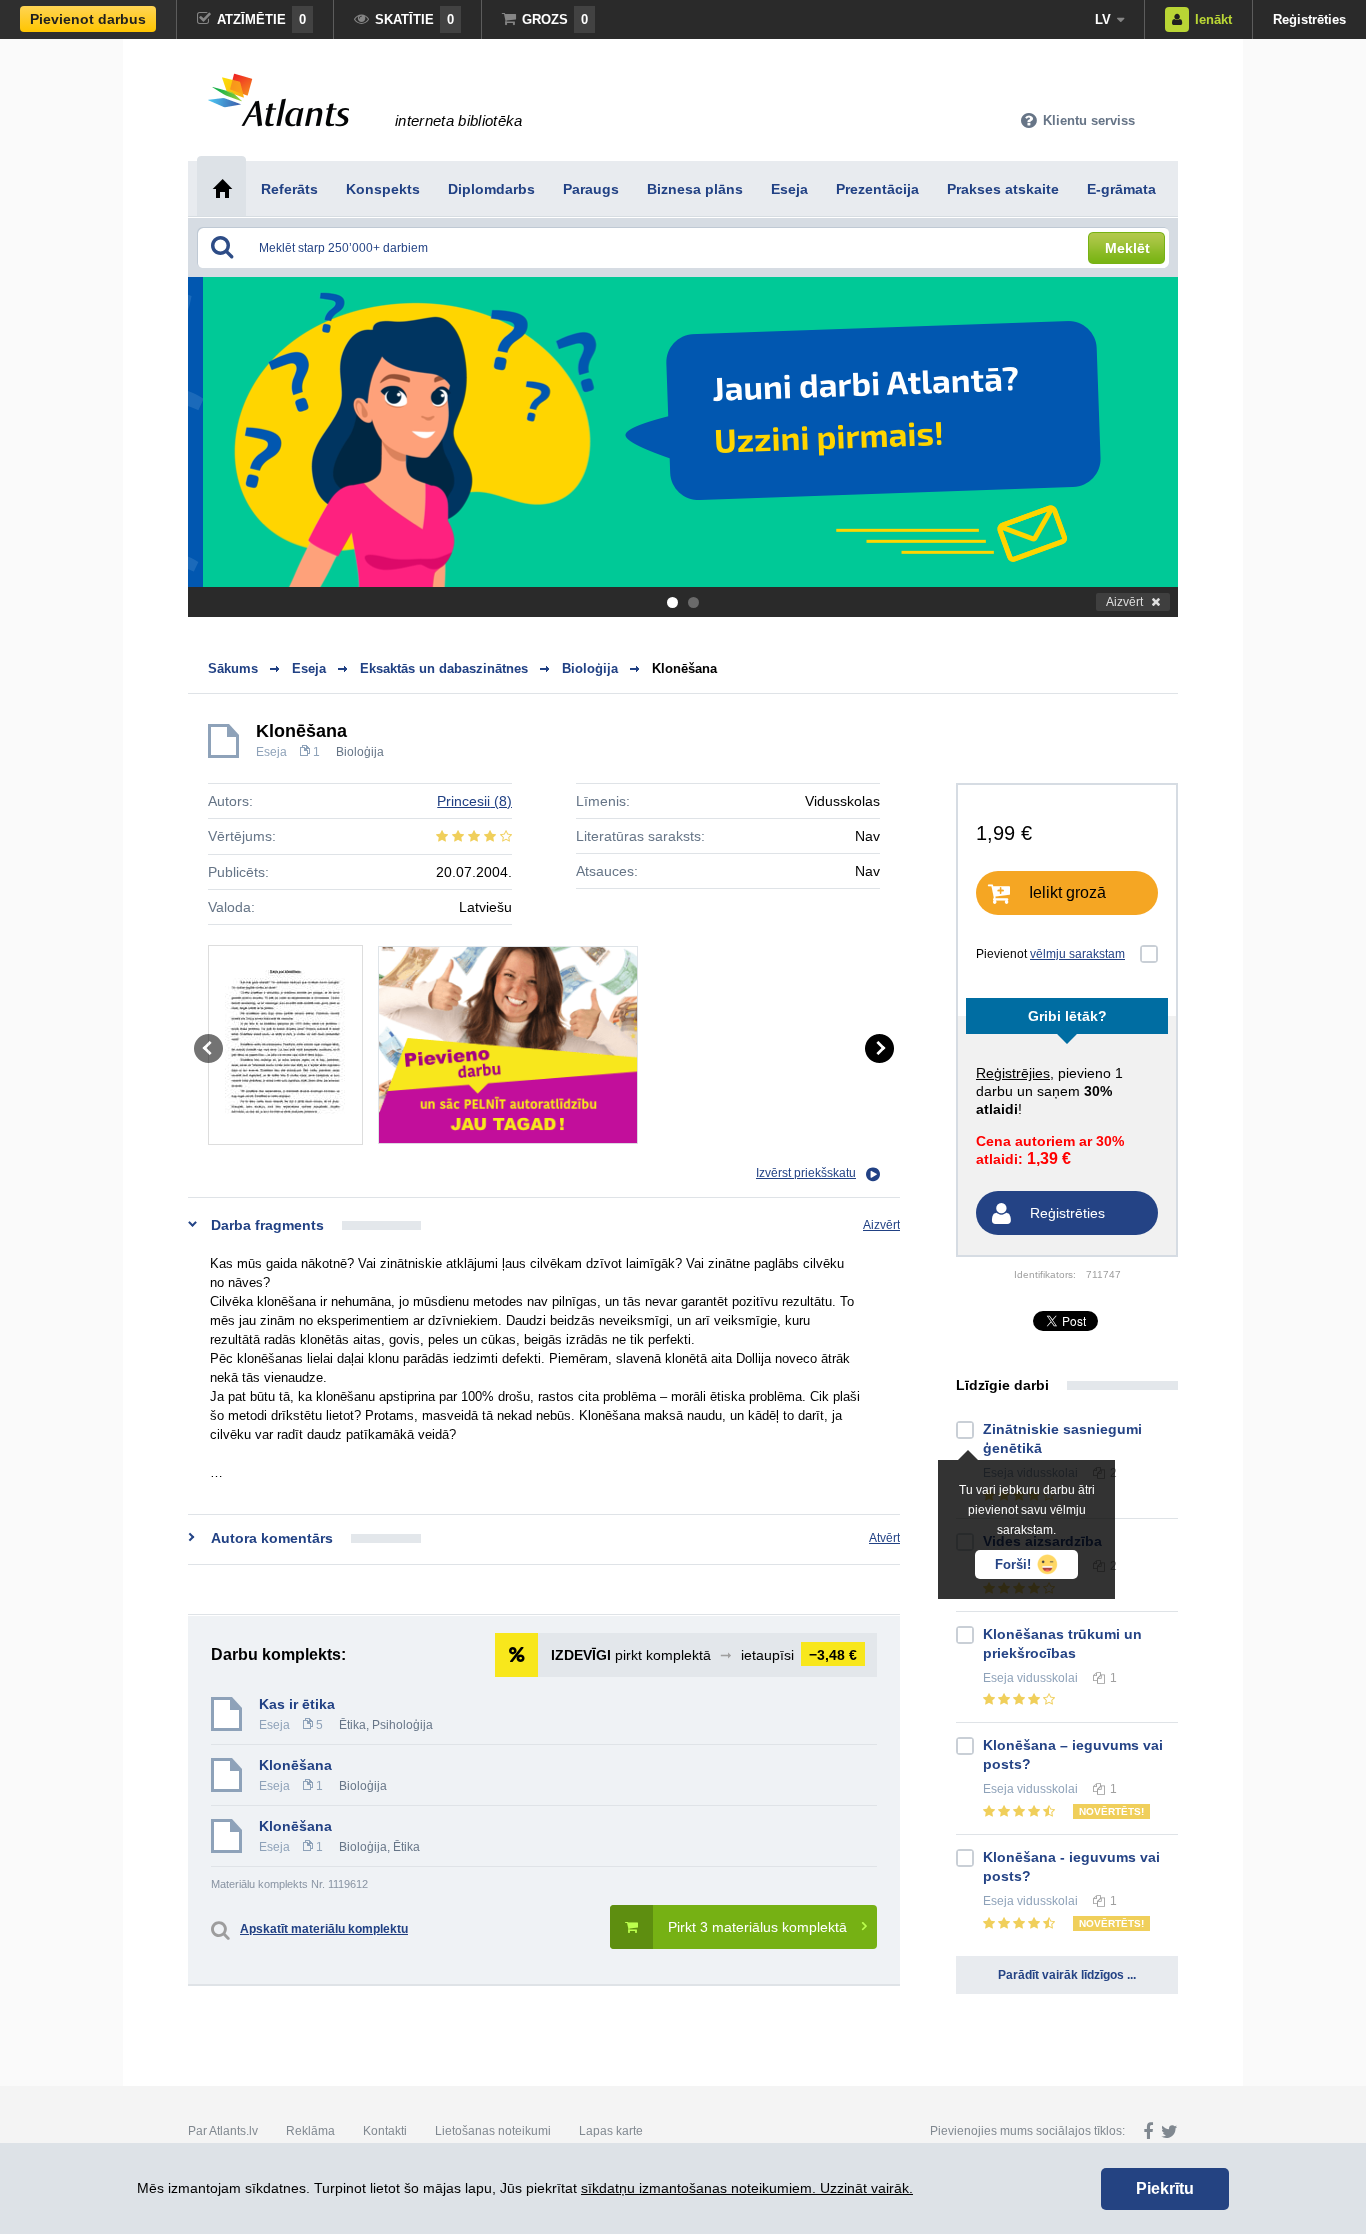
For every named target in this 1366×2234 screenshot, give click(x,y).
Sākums (233, 668)
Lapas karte (611, 2131)
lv (1103, 19)
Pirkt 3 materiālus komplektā (757, 1927)
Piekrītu (1165, 2188)
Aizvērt (1124, 602)
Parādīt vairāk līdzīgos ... (1067, 1975)
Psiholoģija (402, 1725)
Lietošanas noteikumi (493, 2131)
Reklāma (310, 2131)
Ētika (352, 1725)
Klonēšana (684, 668)
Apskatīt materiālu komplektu (324, 1929)
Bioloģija (360, 752)
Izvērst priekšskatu (806, 1173)
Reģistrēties (1309, 19)
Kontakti (385, 2131)
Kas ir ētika (297, 1704)
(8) (474, 801)
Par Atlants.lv (223, 2131)
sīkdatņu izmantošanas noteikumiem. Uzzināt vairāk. (747, 2188)
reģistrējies (1013, 1073)
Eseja (271, 752)
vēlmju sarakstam (1077, 954)
